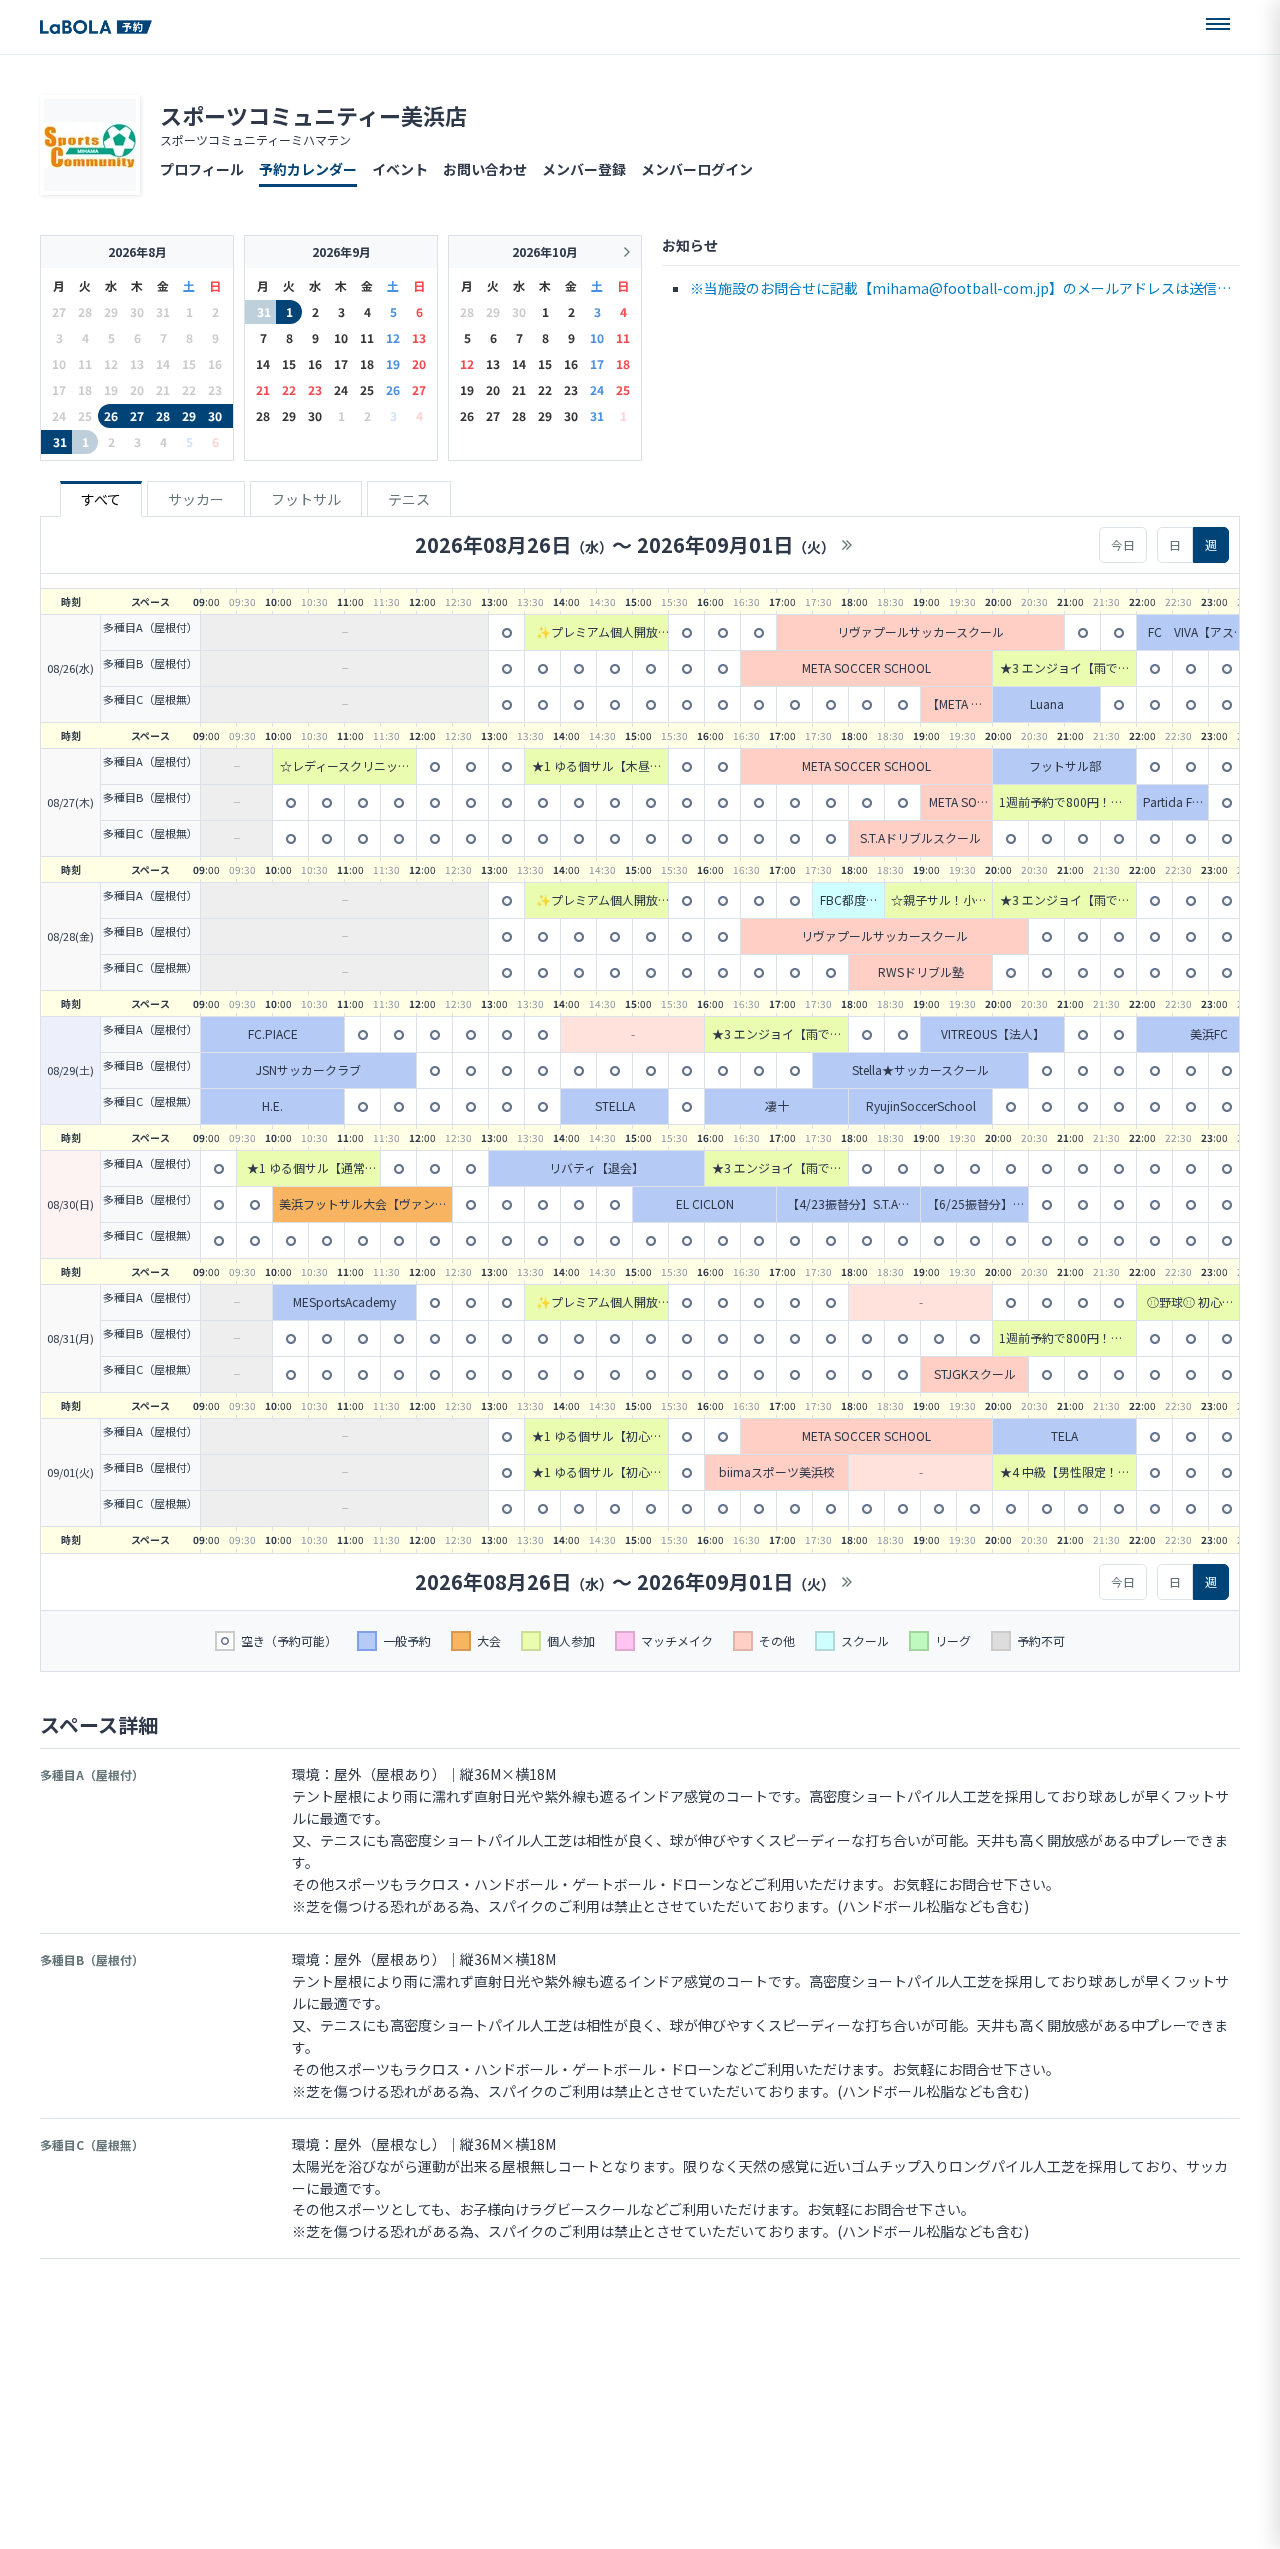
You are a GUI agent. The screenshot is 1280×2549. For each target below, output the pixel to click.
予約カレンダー (308, 169)
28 (163, 415)
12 (393, 337)
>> (847, 545)
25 (367, 389)
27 (137, 415)
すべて (101, 499)
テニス (409, 499)
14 (263, 363)
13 (419, 337)
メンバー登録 (584, 169)
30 (215, 415)
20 (419, 363)
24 (341, 389)
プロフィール (202, 169)
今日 (1123, 544)
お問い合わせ (485, 169)
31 (60, 441)
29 (189, 415)
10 (341, 337)
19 (393, 363)
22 (289, 389)
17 (341, 363)
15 (289, 363)
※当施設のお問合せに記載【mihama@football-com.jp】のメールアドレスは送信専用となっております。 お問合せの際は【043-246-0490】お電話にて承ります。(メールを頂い (962, 289)
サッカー (196, 499)
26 (111, 415)
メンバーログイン (697, 169)
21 (263, 389)
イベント (400, 169)
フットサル (306, 499)
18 (367, 363)
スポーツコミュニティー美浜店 (313, 115)
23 (315, 389)
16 (315, 363)
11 (367, 337)
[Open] (1218, 24)
